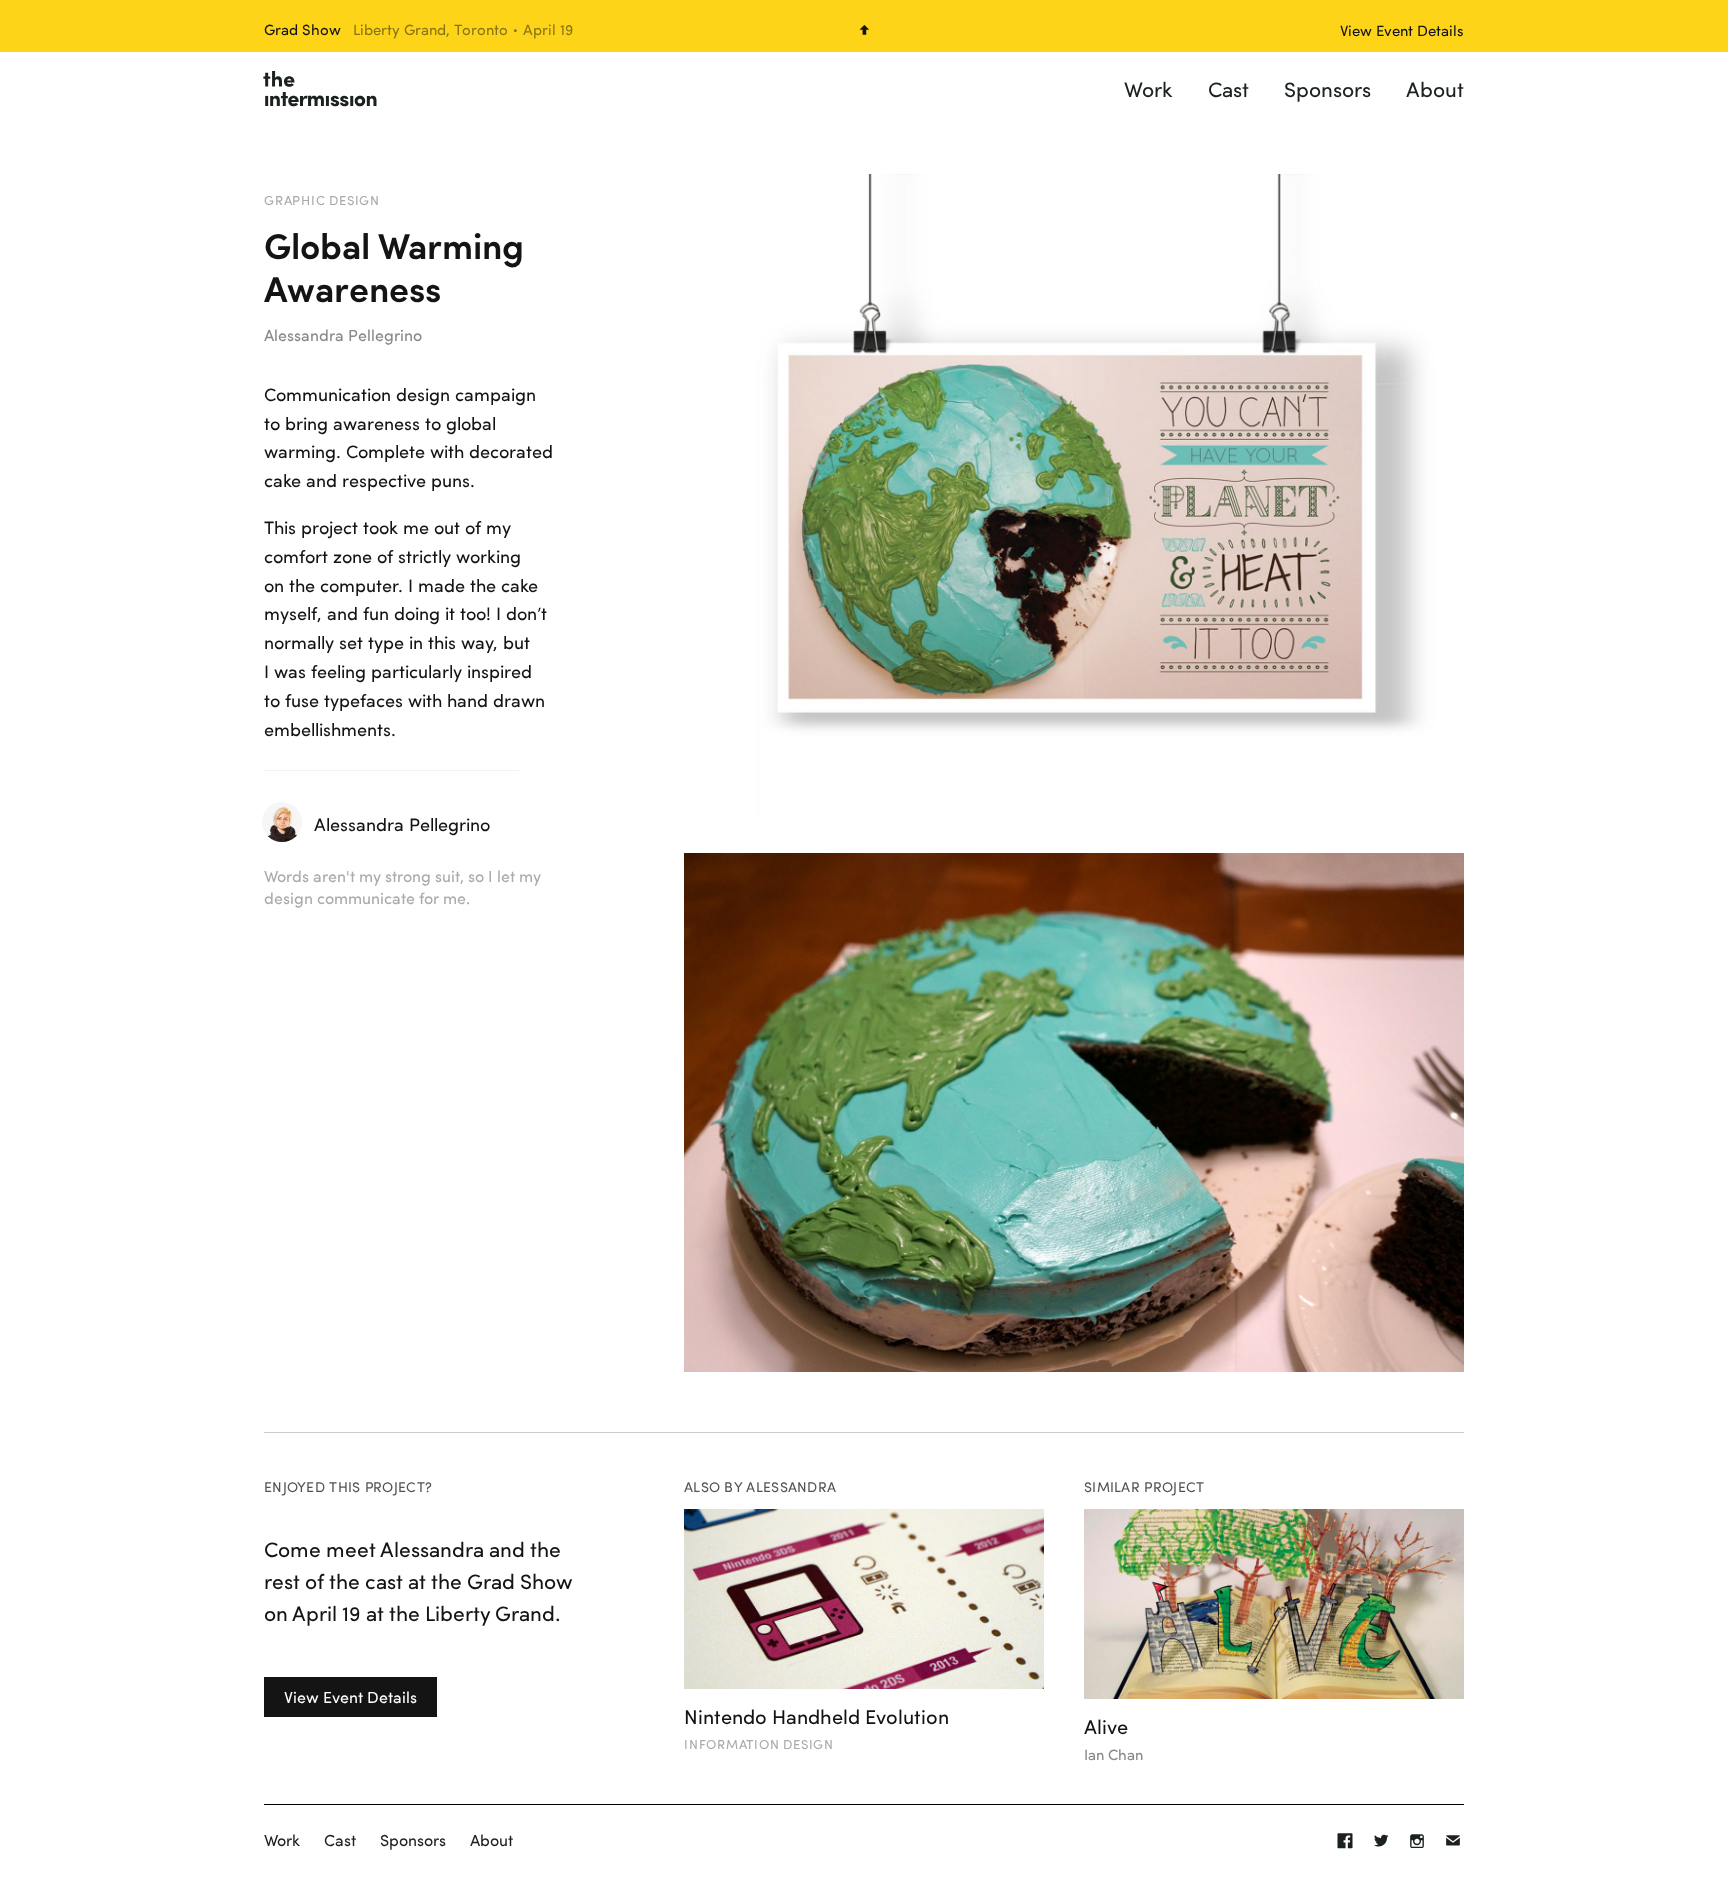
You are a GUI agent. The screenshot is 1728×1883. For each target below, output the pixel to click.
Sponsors (1327, 88)
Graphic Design (322, 200)
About (1435, 88)
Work (1148, 88)
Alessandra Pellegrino (343, 334)
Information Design (759, 1744)
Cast (1228, 88)
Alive (1106, 1726)
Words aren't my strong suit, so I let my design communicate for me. (402, 886)
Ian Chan (1113, 1754)
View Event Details (350, 1696)
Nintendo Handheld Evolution (816, 1716)
